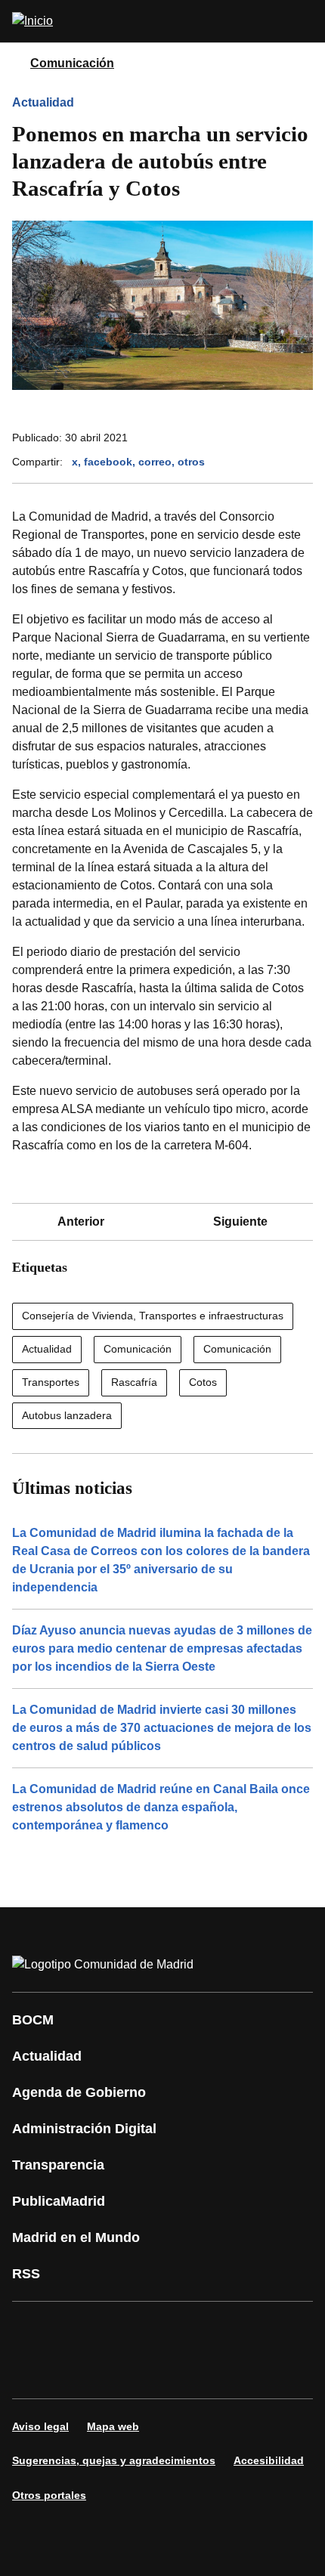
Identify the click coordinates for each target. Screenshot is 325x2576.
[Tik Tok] (33, 2371)
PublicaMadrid (59, 2201)
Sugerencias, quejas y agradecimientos (114, 2460)
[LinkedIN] (215, 2329)
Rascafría (134, 1382)
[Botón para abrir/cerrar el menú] (304, 21)
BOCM (33, 2020)
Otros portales (49, 2495)
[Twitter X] (124, 2329)
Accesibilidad (269, 2460)
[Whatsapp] (260, 2329)
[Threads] (169, 2371)
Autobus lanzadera (67, 1415)
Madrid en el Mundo (76, 2237)
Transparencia (58, 2165)
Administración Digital (84, 2129)
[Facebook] (33, 2329)
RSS (26, 2274)
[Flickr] (79, 2371)
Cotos (203, 1382)
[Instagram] (79, 2329)
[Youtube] (169, 2329)
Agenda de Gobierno (79, 2092)
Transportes (51, 1382)
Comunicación (72, 63)
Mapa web (113, 2426)
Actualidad (43, 102)
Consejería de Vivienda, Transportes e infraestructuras (153, 1316)
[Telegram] (124, 2371)
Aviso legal (40, 2426)
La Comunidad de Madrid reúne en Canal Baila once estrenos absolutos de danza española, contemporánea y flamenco (161, 1807)
